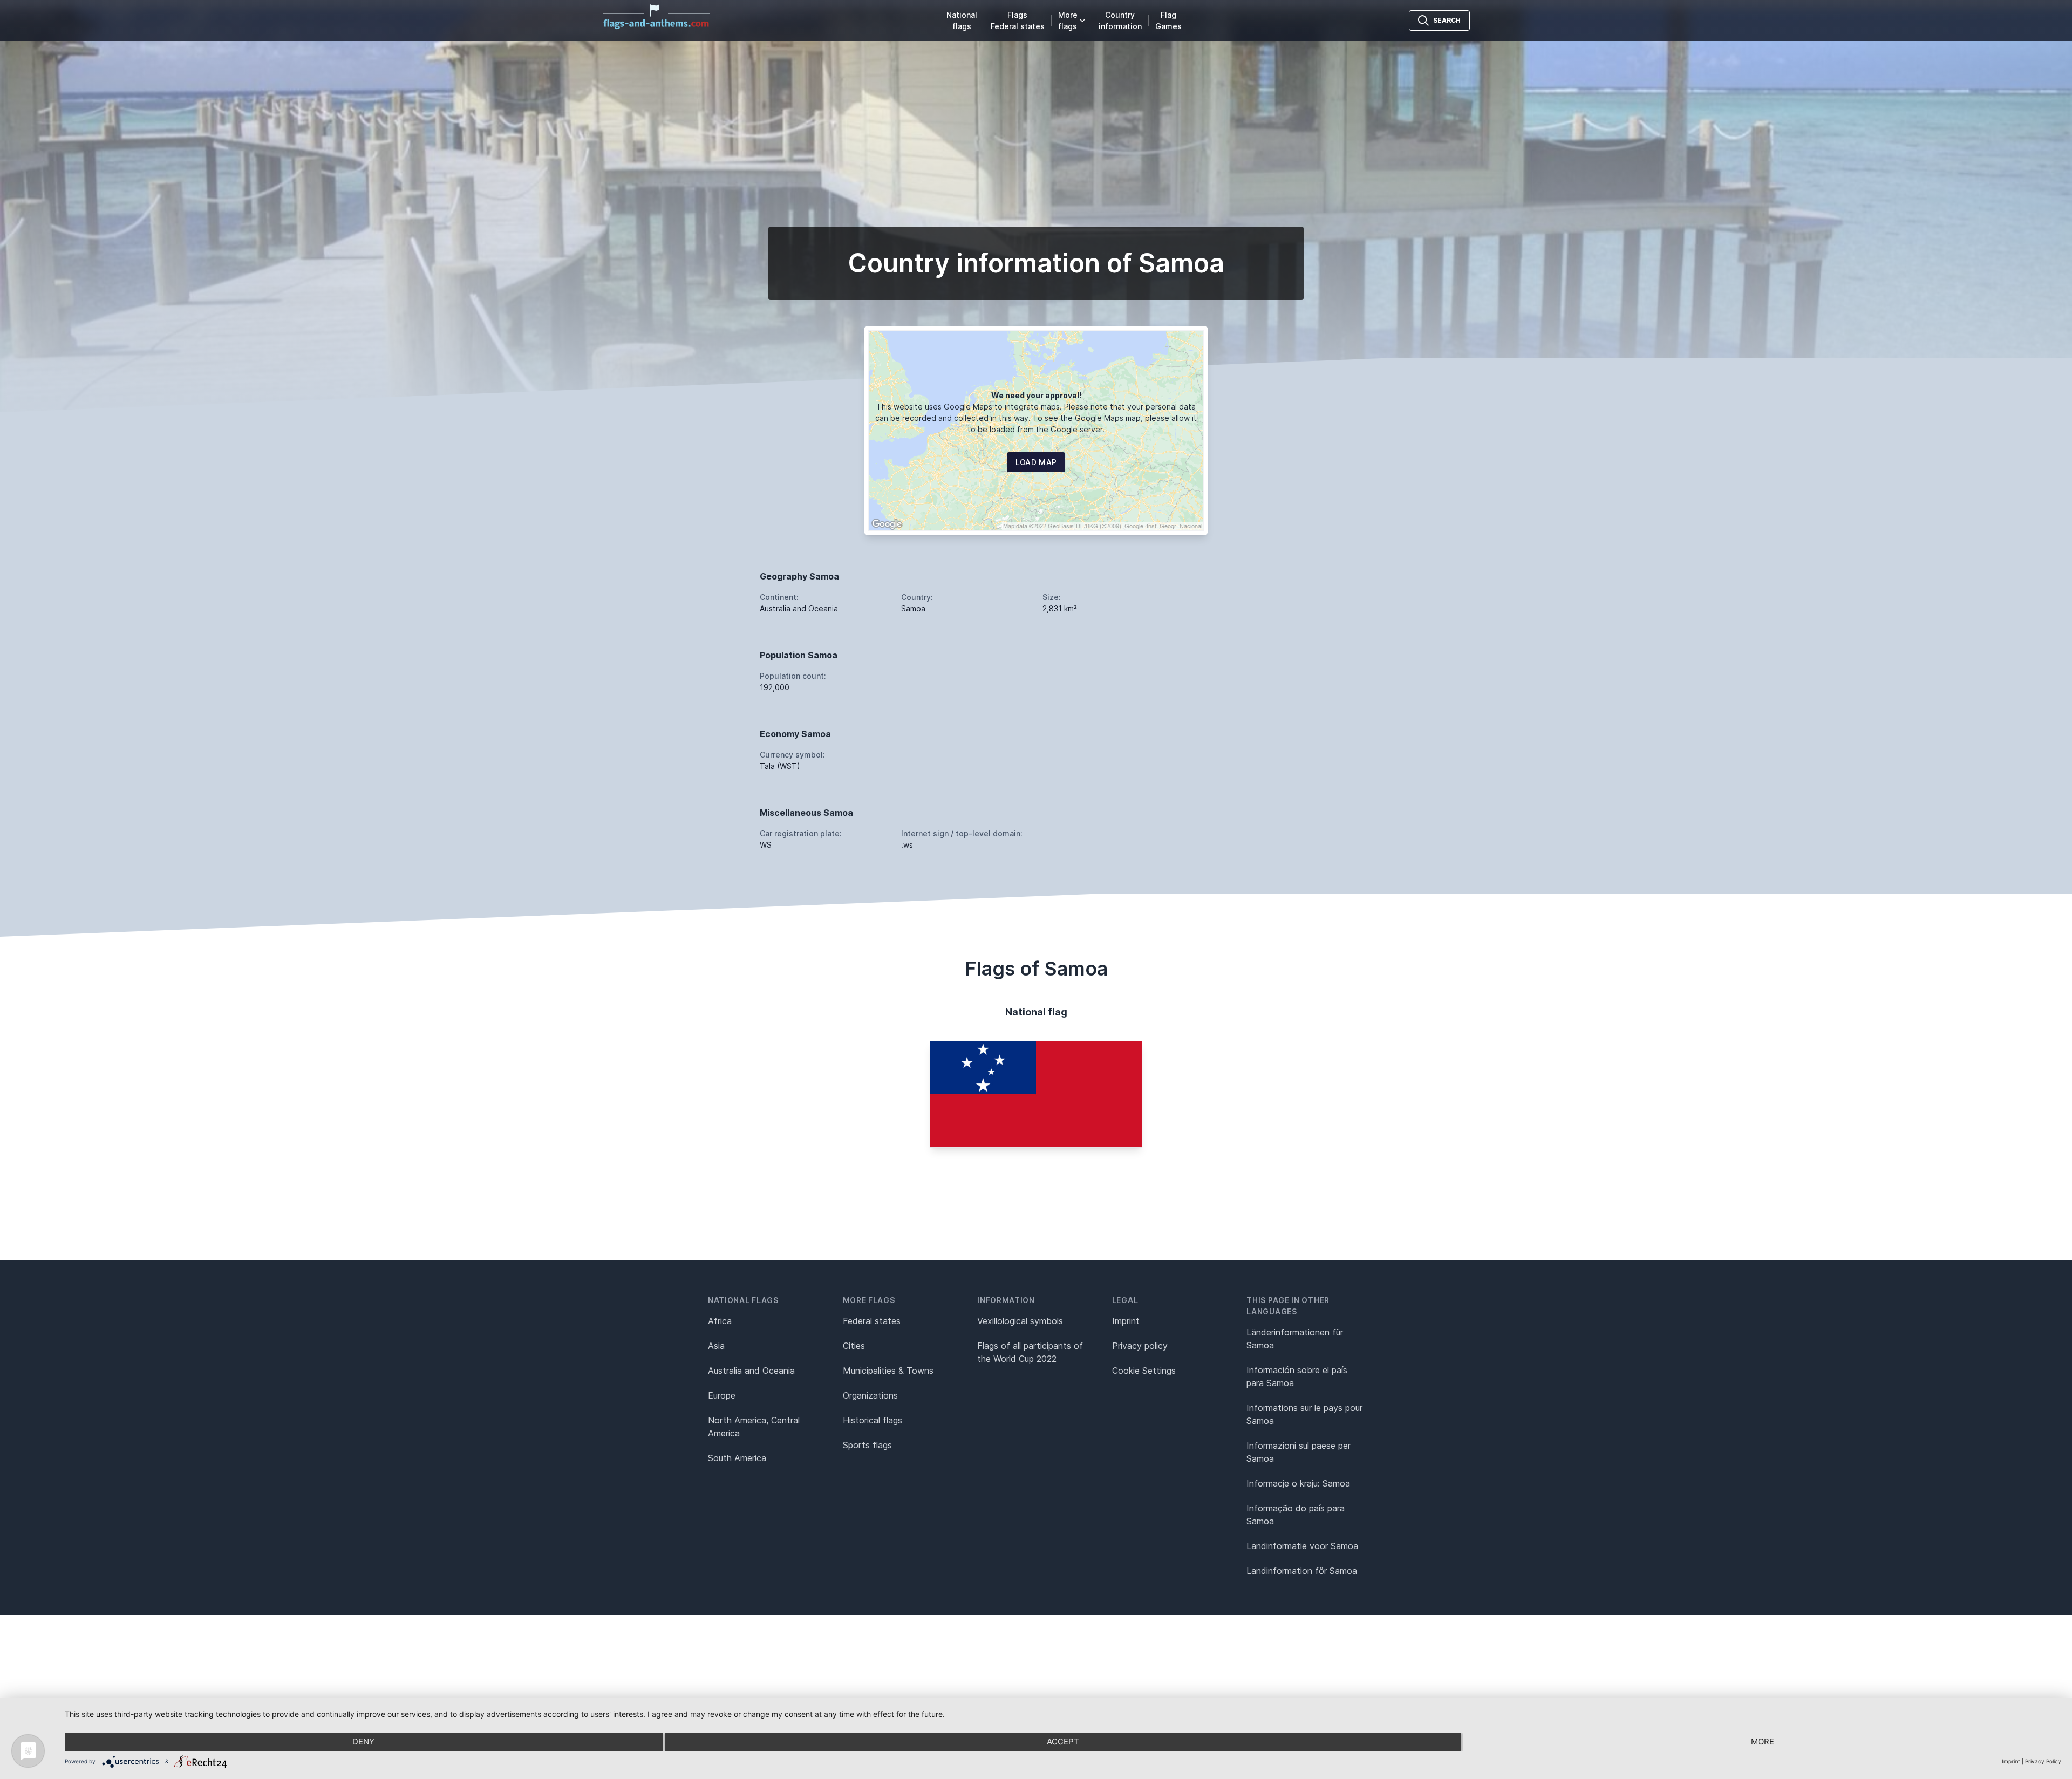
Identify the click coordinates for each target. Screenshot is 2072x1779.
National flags (962, 21)
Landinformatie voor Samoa (1302, 1546)
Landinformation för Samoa (1302, 1571)
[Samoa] (1036, 1094)
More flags (1068, 21)
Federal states (872, 1321)
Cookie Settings (1144, 1371)
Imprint (1126, 1321)
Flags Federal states (1018, 21)
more (1763, 1741)
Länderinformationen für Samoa (1295, 1339)
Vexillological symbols (1020, 1321)
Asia (716, 1346)
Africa (720, 1321)
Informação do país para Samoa (1296, 1515)
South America (737, 1458)
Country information (1120, 21)
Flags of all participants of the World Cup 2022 (1030, 1352)
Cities (854, 1346)
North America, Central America (754, 1427)
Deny (363, 1741)
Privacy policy (1140, 1346)
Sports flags (867, 1445)
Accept (1063, 1741)
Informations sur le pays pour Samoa (1304, 1414)
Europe (722, 1395)
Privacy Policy (2043, 1761)
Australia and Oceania (751, 1371)
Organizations (870, 1395)
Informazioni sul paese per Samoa (1299, 1452)
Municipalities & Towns (888, 1371)
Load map (1036, 462)
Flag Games (1168, 21)
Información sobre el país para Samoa (1297, 1376)
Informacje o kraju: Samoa (1298, 1483)
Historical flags (873, 1420)
